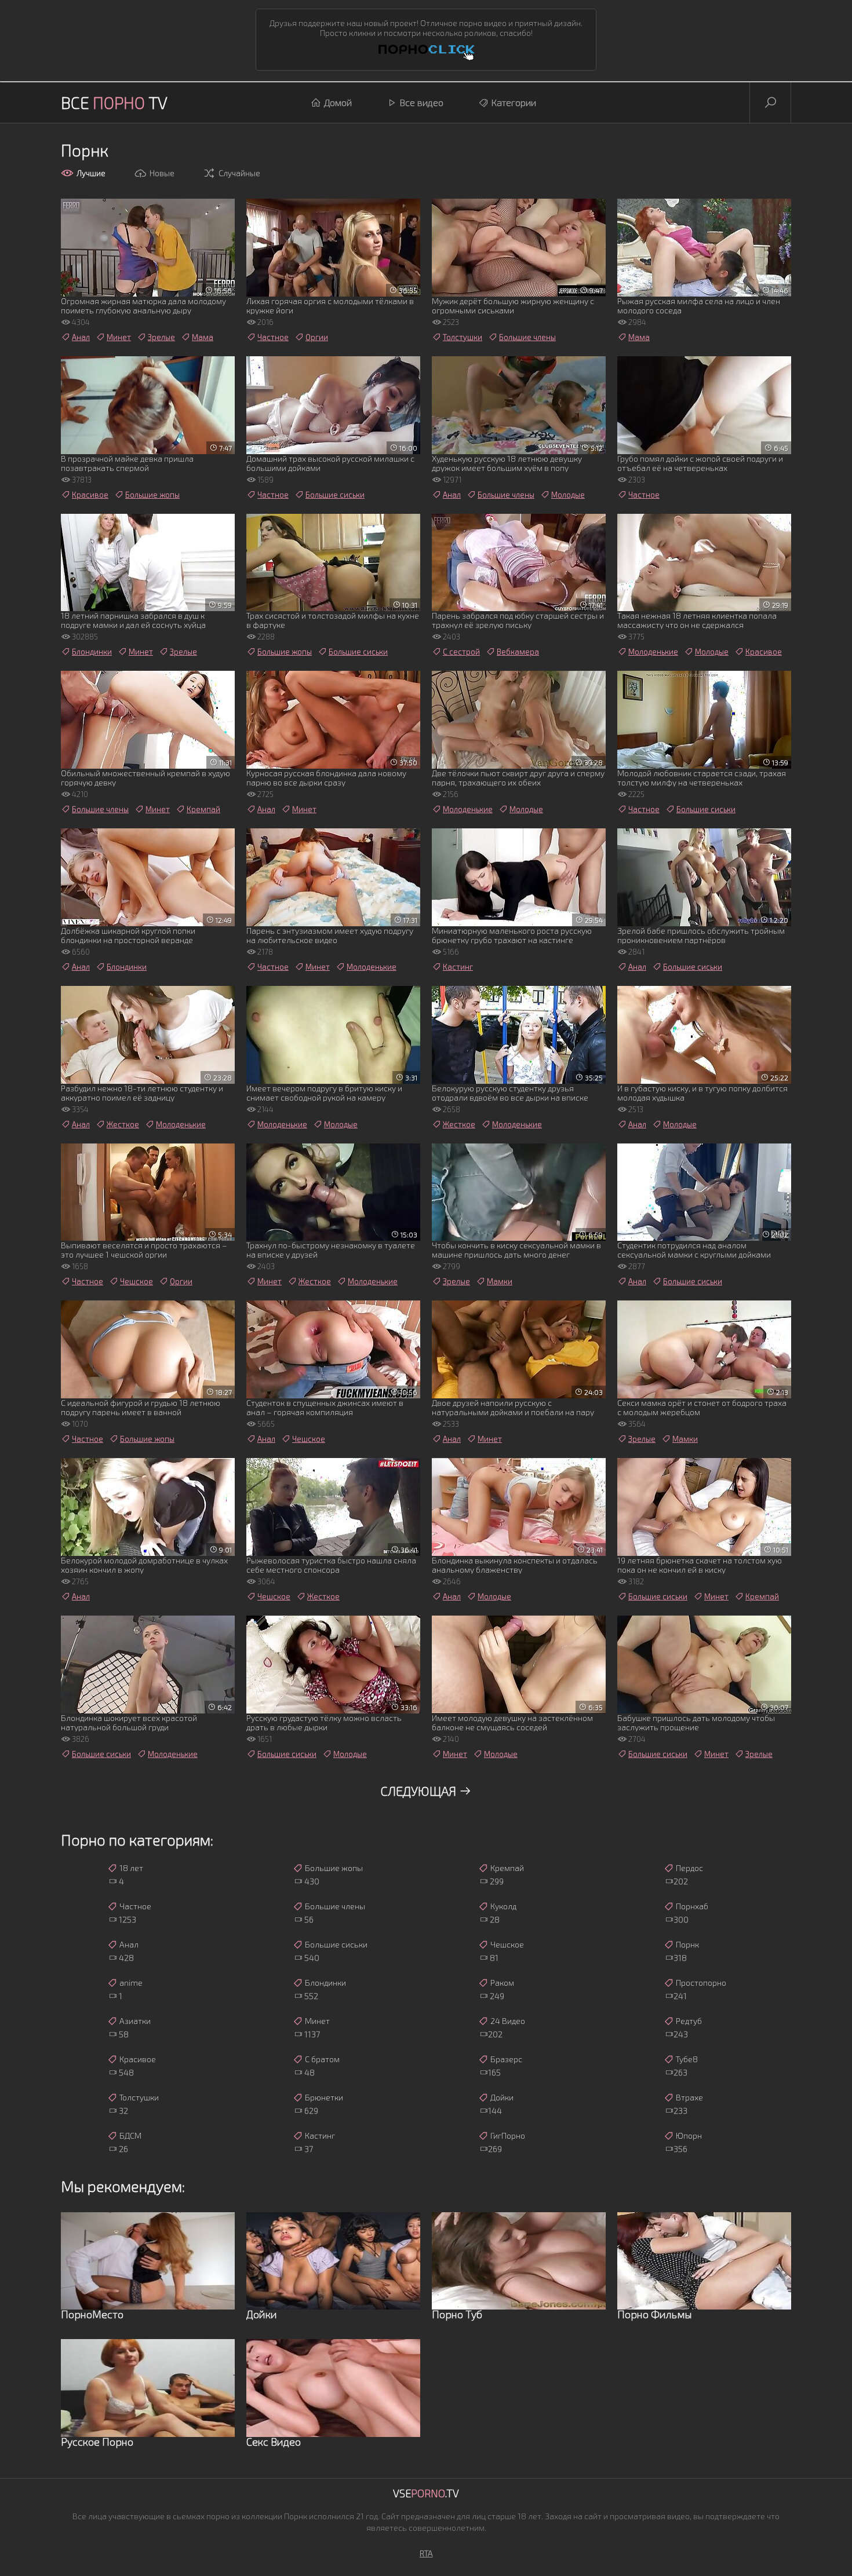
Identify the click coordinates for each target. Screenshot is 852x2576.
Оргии (317, 337)
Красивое (90, 495)
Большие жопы (152, 495)
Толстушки (463, 337)
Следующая (420, 1791)
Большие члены (527, 337)
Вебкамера (518, 652)
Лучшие (91, 173)
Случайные (239, 173)
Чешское (136, 1281)
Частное (273, 337)
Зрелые (161, 337)
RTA (426, 2553)
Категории (514, 102)
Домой (338, 102)
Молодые (568, 495)
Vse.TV (426, 2493)
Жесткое (123, 1124)
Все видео (422, 102)
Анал (81, 337)
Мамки (500, 1281)
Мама (203, 337)
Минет (119, 337)
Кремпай (203, 809)
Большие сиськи (335, 495)
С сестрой (461, 652)
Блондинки (92, 652)
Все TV (114, 103)
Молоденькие (653, 652)
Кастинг (458, 967)
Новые (162, 173)
